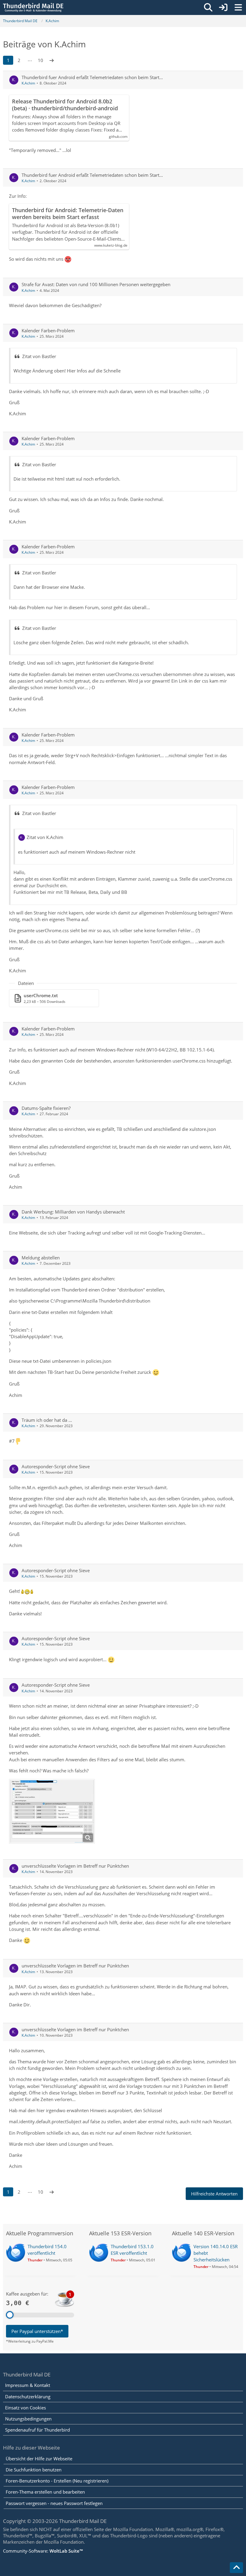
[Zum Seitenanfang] (236, 2568)
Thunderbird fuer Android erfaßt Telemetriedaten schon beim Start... (92, 77)
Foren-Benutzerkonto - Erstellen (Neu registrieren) (57, 2481)
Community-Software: (43, 2551)
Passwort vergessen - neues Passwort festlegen (54, 2503)
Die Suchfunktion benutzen (34, 2470)
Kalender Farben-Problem (48, 331)
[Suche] (208, 7)
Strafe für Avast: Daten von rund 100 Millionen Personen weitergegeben (96, 284)
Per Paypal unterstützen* (37, 2331)
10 (40, 60)
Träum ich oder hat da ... (47, 1420)
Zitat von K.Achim (45, 837)
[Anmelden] (223, 7)
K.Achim (28, 83)
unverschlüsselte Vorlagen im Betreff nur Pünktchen (75, 1866)
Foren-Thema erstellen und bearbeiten (45, 2492)
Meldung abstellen (41, 1258)
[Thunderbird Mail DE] (33, 7)
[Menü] (238, 7)
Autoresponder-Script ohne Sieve (56, 1466)
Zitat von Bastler (39, 356)
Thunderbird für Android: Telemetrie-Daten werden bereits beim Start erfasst (68, 214)
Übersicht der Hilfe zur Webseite (39, 2459)
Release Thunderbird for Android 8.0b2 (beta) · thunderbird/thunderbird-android (65, 105)
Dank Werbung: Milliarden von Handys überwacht (73, 1212)
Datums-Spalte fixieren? (46, 1108)
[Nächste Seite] (52, 60)
